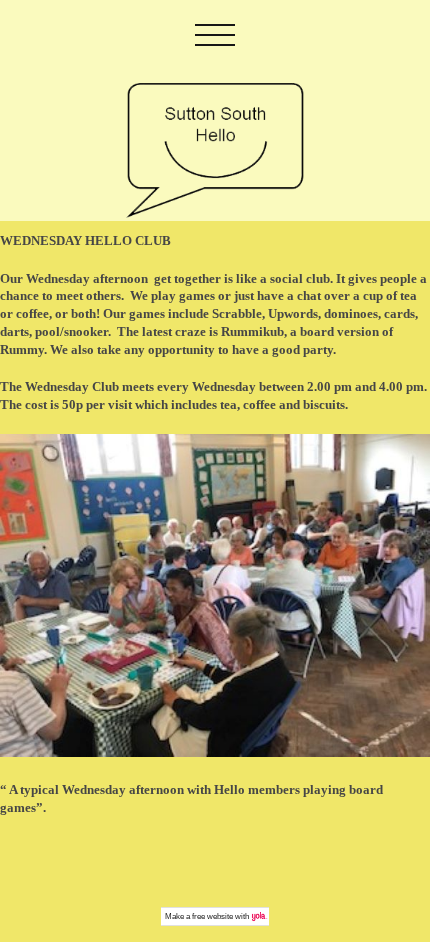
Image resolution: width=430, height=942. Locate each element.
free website (212, 916)
